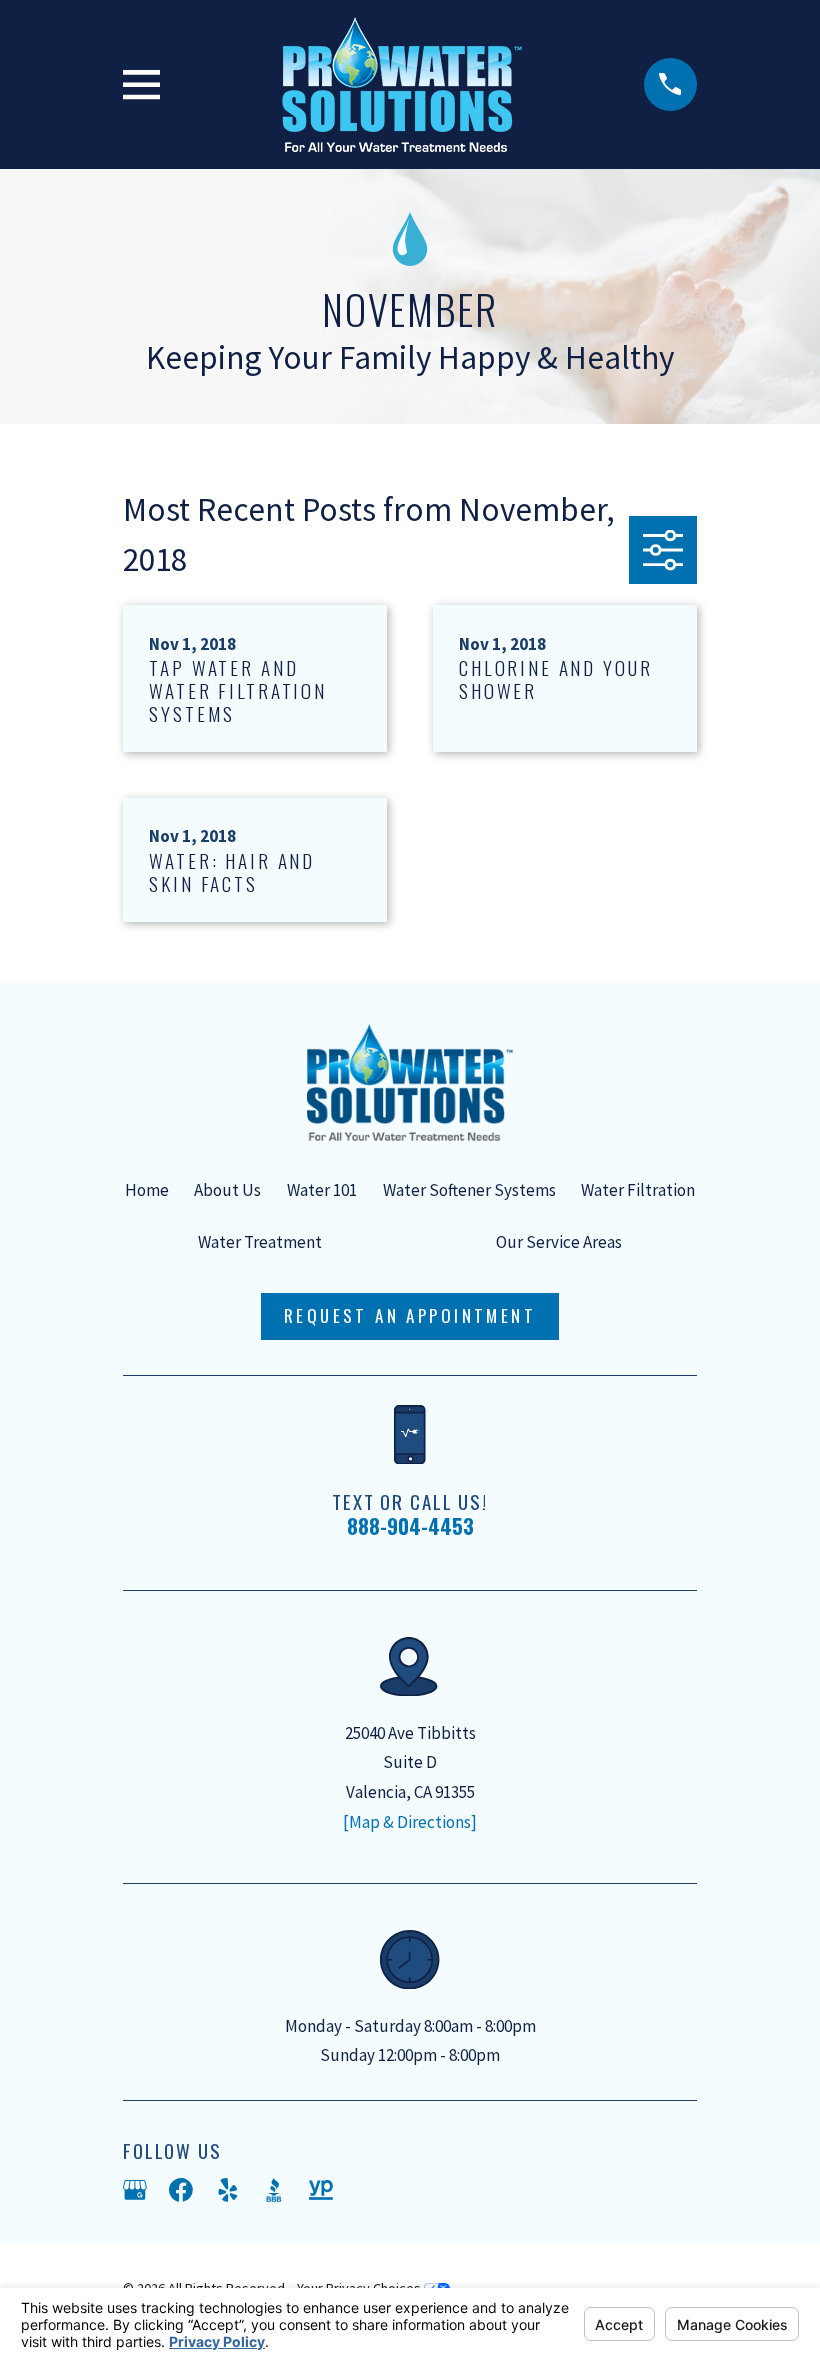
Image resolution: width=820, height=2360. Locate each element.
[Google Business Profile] (135, 2190)
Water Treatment (260, 1242)
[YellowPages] (321, 2190)
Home (147, 1190)
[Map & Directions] (410, 1822)
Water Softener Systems (469, 1190)
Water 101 (322, 1190)
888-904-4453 (410, 1526)
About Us (227, 1190)
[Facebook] (181, 2190)
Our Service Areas (559, 1242)
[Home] (402, 84)
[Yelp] (228, 2190)
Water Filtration (638, 1190)
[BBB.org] (274, 2190)
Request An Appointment (410, 1315)
